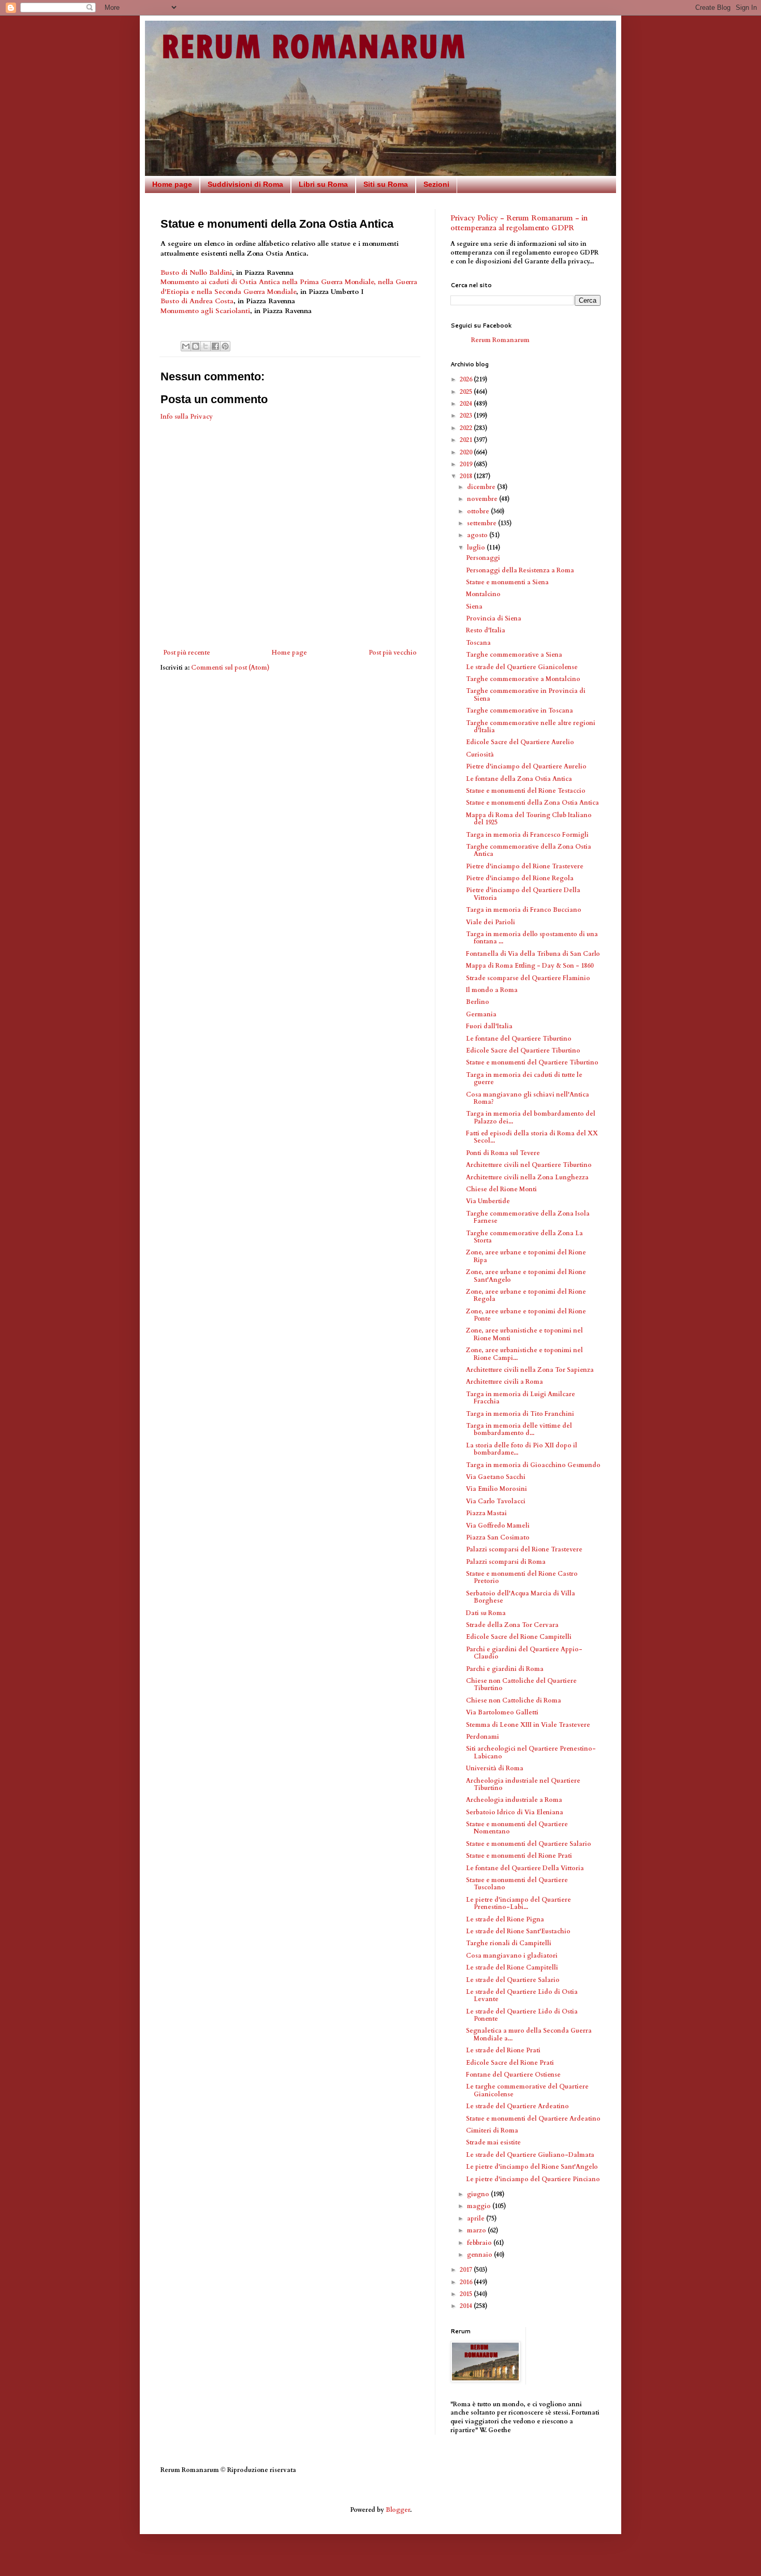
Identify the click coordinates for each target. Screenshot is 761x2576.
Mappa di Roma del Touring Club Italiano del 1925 (529, 819)
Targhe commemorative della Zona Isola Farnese (528, 1217)
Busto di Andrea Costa (197, 301)
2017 (467, 2270)
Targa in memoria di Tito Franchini (520, 1414)
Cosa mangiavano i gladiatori (512, 1956)
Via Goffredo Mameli (498, 1526)
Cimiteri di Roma (492, 2130)
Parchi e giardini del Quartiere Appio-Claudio (524, 1653)
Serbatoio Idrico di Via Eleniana (515, 1812)
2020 (467, 452)
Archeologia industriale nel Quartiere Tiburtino (523, 1784)
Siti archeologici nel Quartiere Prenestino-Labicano (531, 1752)
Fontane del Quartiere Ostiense (513, 2075)
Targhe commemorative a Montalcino (523, 679)
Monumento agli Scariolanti (205, 311)
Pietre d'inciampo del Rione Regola (520, 878)
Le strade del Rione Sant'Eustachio (518, 1931)
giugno (479, 2194)
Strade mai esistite (493, 2142)
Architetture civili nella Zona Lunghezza (527, 1177)
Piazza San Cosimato (498, 1537)
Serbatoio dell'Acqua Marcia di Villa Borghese (521, 1597)
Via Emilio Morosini (496, 1489)
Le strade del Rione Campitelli (512, 1967)
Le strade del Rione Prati (503, 2050)
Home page (172, 184)
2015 (467, 2294)
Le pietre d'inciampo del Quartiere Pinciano (533, 2179)
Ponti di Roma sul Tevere (503, 1153)
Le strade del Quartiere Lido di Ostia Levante (522, 1995)
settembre (482, 523)
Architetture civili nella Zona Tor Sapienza (530, 1370)
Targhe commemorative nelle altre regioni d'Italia (531, 727)
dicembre (482, 487)
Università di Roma (495, 1768)
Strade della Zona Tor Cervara (512, 1625)
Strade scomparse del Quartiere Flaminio (528, 978)
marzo (477, 2230)
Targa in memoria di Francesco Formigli (527, 835)
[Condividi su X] (206, 346)
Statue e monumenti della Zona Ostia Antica (532, 803)
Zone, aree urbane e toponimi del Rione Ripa (526, 1256)
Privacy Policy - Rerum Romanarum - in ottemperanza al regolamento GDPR (519, 223)
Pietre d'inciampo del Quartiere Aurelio (526, 766)
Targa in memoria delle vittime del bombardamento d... (519, 1429)
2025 (467, 392)
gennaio (480, 2255)
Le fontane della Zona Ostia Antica (519, 779)
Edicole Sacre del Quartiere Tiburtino (523, 1050)
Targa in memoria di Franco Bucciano (524, 910)
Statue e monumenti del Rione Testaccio (526, 791)
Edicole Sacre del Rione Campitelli (519, 1637)
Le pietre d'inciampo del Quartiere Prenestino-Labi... (518, 1903)
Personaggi (483, 558)
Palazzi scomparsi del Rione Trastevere (524, 1549)
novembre (483, 499)
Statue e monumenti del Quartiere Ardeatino (533, 2119)
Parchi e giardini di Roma (505, 1669)
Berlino (478, 1002)
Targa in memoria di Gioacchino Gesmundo (533, 1465)
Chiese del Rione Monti (501, 1189)
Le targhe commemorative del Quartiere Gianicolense (527, 2090)
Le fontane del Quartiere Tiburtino (519, 1039)
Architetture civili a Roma (504, 1382)
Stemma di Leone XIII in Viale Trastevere (528, 1725)
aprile (477, 2218)
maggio (480, 2206)
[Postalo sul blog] (196, 346)
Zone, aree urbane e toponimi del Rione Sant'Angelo (526, 1276)
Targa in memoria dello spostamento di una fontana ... (532, 938)
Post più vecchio (393, 653)
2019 (467, 464)
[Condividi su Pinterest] (225, 346)
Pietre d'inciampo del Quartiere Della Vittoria (523, 894)
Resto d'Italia (486, 630)
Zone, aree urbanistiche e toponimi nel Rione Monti (524, 1334)
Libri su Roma (323, 184)
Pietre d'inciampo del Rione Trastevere (525, 866)
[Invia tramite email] (186, 346)
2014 (467, 2306)
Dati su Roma (486, 1613)
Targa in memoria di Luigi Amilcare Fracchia (521, 1398)
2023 (467, 416)
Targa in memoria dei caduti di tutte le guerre (524, 1078)
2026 (467, 379)
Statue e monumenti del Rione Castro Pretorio (522, 1577)
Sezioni (436, 184)
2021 (467, 440)
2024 (467, 404)
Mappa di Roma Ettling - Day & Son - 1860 (530, 966)
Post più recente (187, 653)
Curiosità (480, 754)
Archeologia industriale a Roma (514, 1800)
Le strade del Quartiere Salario (513, 1980)
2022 (467, 428)
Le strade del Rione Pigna (505, 1919)
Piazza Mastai (486, 1513)
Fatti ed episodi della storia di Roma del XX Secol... (532, 1137)
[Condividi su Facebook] (215, 346)
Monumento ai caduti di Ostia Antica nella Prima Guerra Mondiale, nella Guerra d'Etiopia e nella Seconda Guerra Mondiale (289, 287)
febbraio (480, 2243)
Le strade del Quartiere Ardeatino (517, 2106)
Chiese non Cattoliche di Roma (514, 1700)
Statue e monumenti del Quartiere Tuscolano (517, 1884)
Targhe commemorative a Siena (514, 655)
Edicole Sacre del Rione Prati (510, 2063)
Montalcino (483, 594)
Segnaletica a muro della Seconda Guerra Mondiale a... (529, 2034)
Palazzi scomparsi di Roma (506, 1562)
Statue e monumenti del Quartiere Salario (529, 1844)
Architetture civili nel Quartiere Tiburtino (529, 1165)
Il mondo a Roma (492, 990)
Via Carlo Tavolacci (496, 1501)
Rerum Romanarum (500, 340)
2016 (467, 2282)
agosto (478, 535)
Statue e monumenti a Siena (507, 582)
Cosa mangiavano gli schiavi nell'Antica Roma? (528, 1098)
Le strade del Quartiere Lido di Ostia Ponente (522, 2015)
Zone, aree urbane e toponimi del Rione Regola (526, 1295)
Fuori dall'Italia (489, 1026)
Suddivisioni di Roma (245, 184)
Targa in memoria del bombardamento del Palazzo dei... (531, 1117)
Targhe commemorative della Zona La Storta (524, 1237)
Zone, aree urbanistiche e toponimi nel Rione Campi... (524, 1354)
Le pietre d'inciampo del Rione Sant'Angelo (532, 2167)
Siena (474, 606)
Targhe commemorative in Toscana (519, 710)
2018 (467, 476)
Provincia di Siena (494, 618)
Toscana (478, 643)
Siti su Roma (386, 184)
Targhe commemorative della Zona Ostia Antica (529, 850)
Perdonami (482, 1737)
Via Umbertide (488, 1201)
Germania (481, 1014)
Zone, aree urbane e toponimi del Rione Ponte (526, 1315)
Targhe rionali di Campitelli (509, 1943)
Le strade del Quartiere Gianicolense (522, 667)
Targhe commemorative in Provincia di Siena (526, 694)
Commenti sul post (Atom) (230, 668)
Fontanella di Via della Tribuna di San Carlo (533, 954)
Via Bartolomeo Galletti (502, 1712)
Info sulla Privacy (187, 417)
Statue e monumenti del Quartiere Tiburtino (532, 1062)
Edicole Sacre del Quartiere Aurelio (520, 742)
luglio (477, 547)
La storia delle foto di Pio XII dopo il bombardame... (522, 1449)
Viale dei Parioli (491, 922)
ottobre (479, 511)
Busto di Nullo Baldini (196, 273)
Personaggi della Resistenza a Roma (520, 570)
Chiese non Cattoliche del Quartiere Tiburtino (521, 1684)
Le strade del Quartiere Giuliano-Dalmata (530, 2155)
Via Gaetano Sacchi (496, 1477)
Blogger (398, 2510)
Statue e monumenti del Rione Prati (519, 1856)
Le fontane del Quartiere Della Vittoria (525, 1868)
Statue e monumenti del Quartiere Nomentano (517, 1828)
